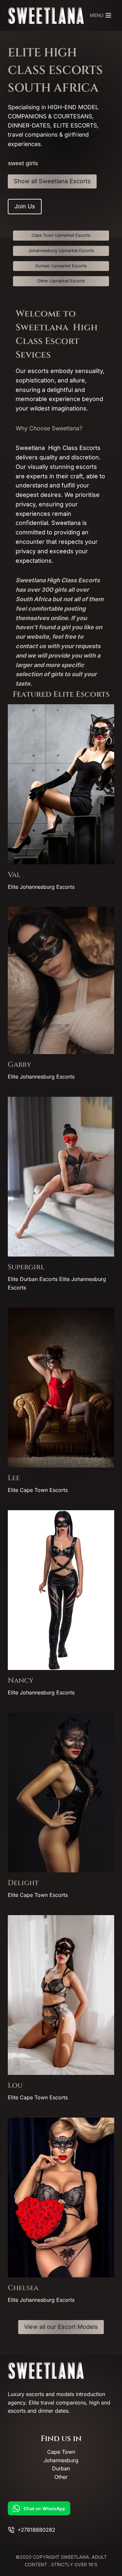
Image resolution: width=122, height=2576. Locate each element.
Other (61, 2477)
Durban (61, 2468)
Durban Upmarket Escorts (61, 266)
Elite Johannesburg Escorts (41, 887)
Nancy (21, 1681)
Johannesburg (61, 2460)
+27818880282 (36, 2530)
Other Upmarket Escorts (61, 281)
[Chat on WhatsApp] (61, 2508)
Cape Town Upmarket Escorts (61, 235)
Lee (14, 1478)
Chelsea (23, 2288)
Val (14, 875)
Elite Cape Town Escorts (38, 1490)
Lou (15, 2085)
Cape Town (61, 2452)
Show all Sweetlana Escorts (52, 181)
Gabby (20, 1065)
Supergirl (26, 1267)
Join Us (25, 206)
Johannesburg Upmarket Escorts (61, 251)
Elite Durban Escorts (33, 1279)
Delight (23, 1883)
